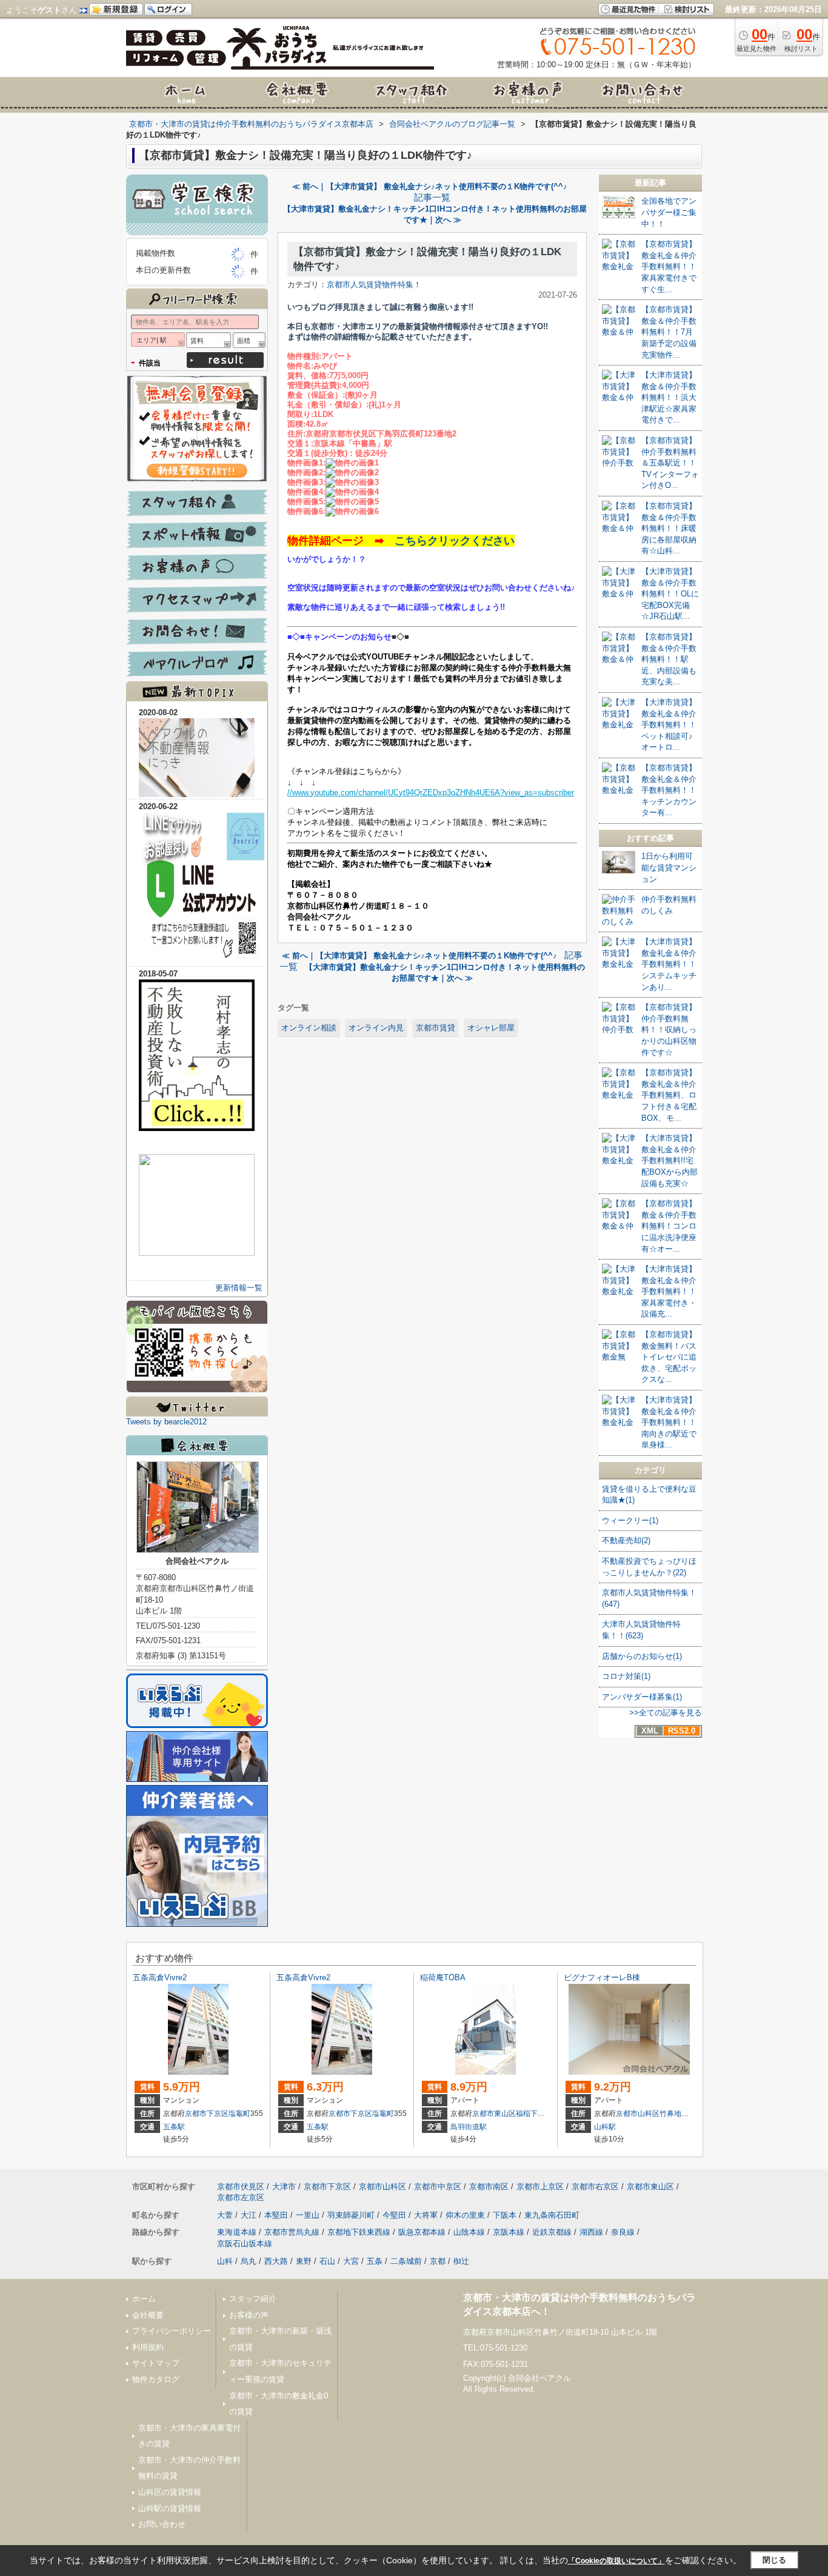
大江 (249, 2215)
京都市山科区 (638, 2114)
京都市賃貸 (436, 1028)
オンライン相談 (309, 1028)
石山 (327, 2261)
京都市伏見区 (241, 2187)
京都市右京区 (595, 2187)
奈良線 (623, 2232)
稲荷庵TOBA (443, 1977)
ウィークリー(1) (630, 1520)
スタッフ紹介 (253, 2299)
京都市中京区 (438, 2187)
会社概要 (148, 2315)
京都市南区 (489, 2187)
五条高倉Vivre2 (160, 1977)
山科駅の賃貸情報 (170, 2508)
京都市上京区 (540, 2187)
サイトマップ (156, 2363)
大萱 (225, 2215)
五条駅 (174, 2127)
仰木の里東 (465, 2215)
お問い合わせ (162, 2524)
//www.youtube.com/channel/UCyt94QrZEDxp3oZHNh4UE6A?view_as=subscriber (431, 792)
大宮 (351, 2261)
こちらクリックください (455, 541)
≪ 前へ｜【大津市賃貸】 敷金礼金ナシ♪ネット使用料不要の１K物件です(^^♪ (430, 186)
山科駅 (605, 2127)
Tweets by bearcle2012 (166, 1422)
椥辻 (461, 2261)
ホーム (144, 2299)
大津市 (284, 2187)
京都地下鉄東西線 (359, 2232)
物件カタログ (156, 2379)
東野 (304, 2261)
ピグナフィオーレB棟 (602, 1977)
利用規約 (148, 2347)
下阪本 (505, 2215)
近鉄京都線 (552, 2232)
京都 (438, 2261)
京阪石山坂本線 (245, 2244)
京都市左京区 (241, 2197)
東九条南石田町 (552, 2215)
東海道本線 (237, 2232)
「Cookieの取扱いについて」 (616, 2561)
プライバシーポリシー (172, 2331)
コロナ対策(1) (626, 1676)
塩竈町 (239, 2114)
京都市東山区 (494, 2114)
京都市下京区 (207, 2114)
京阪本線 (509, 2232)
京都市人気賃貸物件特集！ (374, 285)
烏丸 (249, 2261)
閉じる (774, 2560)
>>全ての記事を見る (666, 1713)
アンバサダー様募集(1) (642, 1697)
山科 (225, 2261)
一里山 (308, 2215)
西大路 (276, 2261)
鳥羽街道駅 (469, 2127)
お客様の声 (249, 2315)
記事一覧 (432, 198)
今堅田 (394, 2215)
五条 (375, 2261)
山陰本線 (469, 2232)
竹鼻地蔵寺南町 (685, 2114)
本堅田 (276, 2215)
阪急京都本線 (422, 2232)
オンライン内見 (376, 1028)
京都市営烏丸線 (292, 2232)
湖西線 (591, 2232)
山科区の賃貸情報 (170, 2492)
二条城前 (406, 2261)
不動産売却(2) (626, 1540)
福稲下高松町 (538, 2114)
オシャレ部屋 (491, 1028)
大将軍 (426, 2215)
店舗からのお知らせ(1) (642, 1656)
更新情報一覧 (239, 1288)
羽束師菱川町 (351, 2215)
